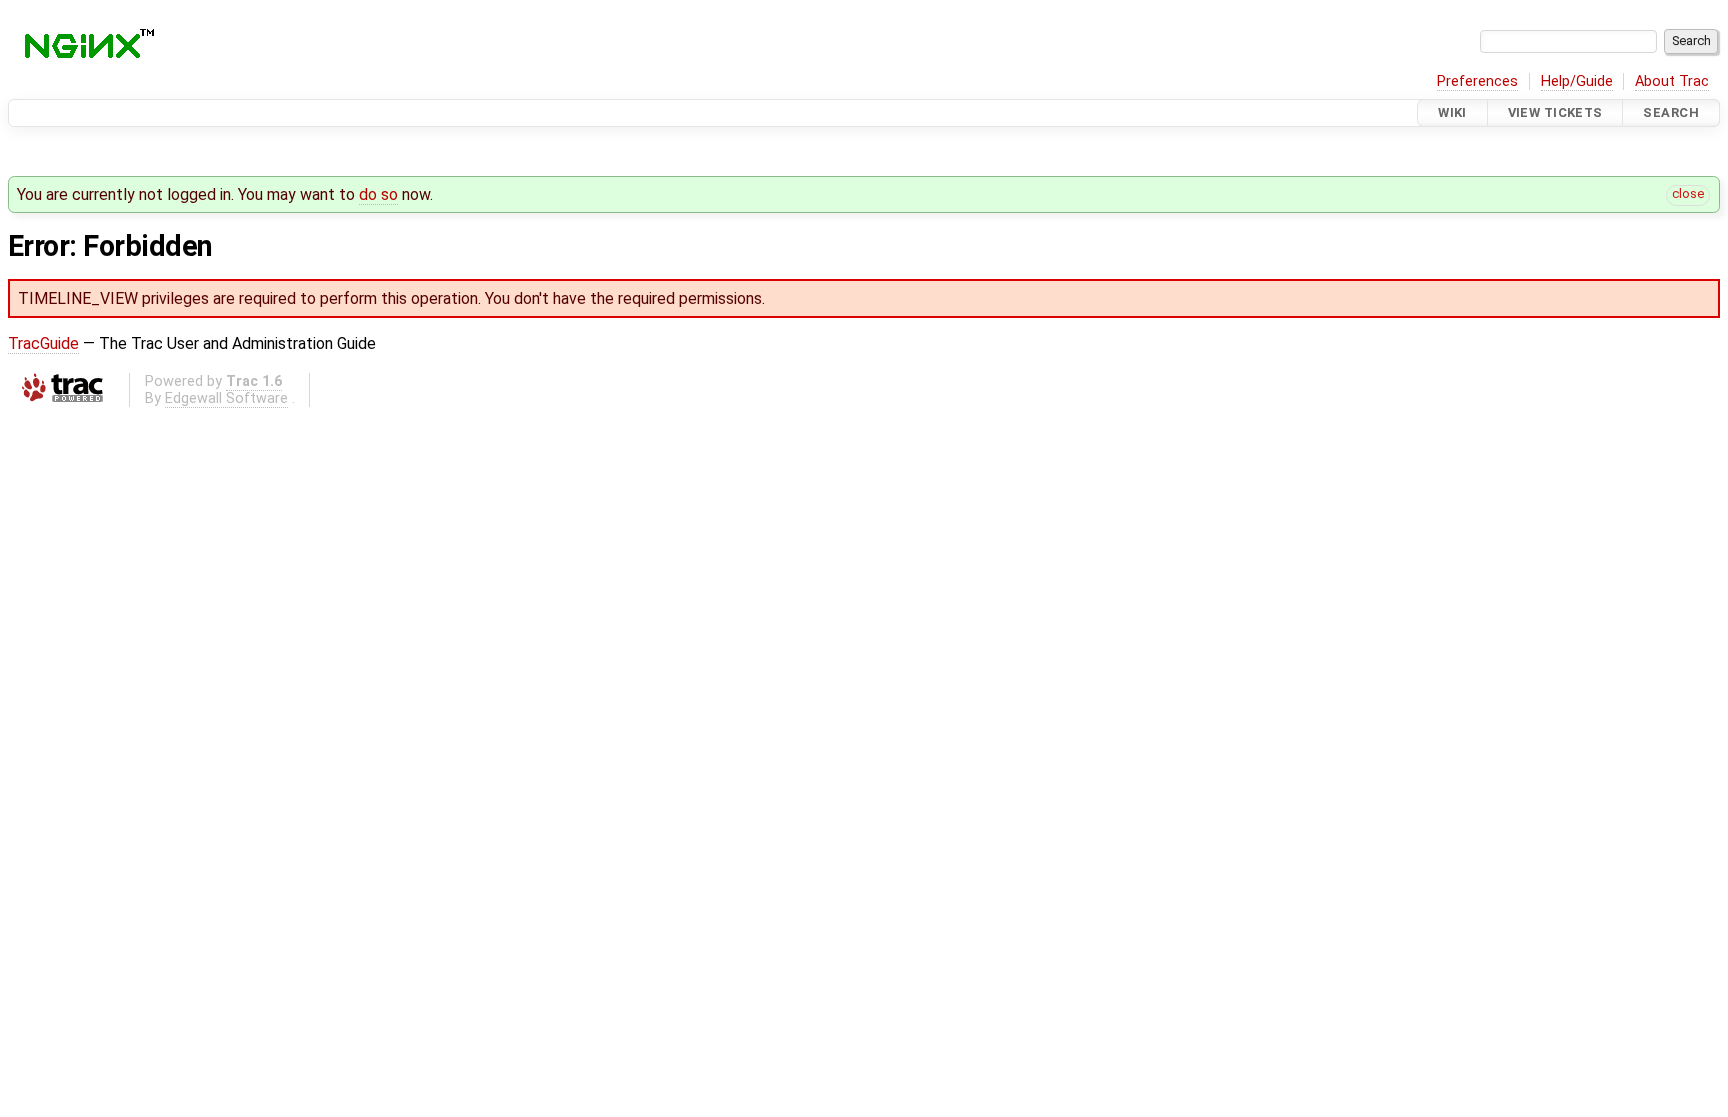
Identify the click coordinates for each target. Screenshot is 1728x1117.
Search (1671, 112)
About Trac (1672, 81)
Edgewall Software (226, 398)
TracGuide (43, 343)
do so (378, 194)
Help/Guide (1577, 81)
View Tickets (1555, 112)
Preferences (1477, 81)
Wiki (1452, 112)
